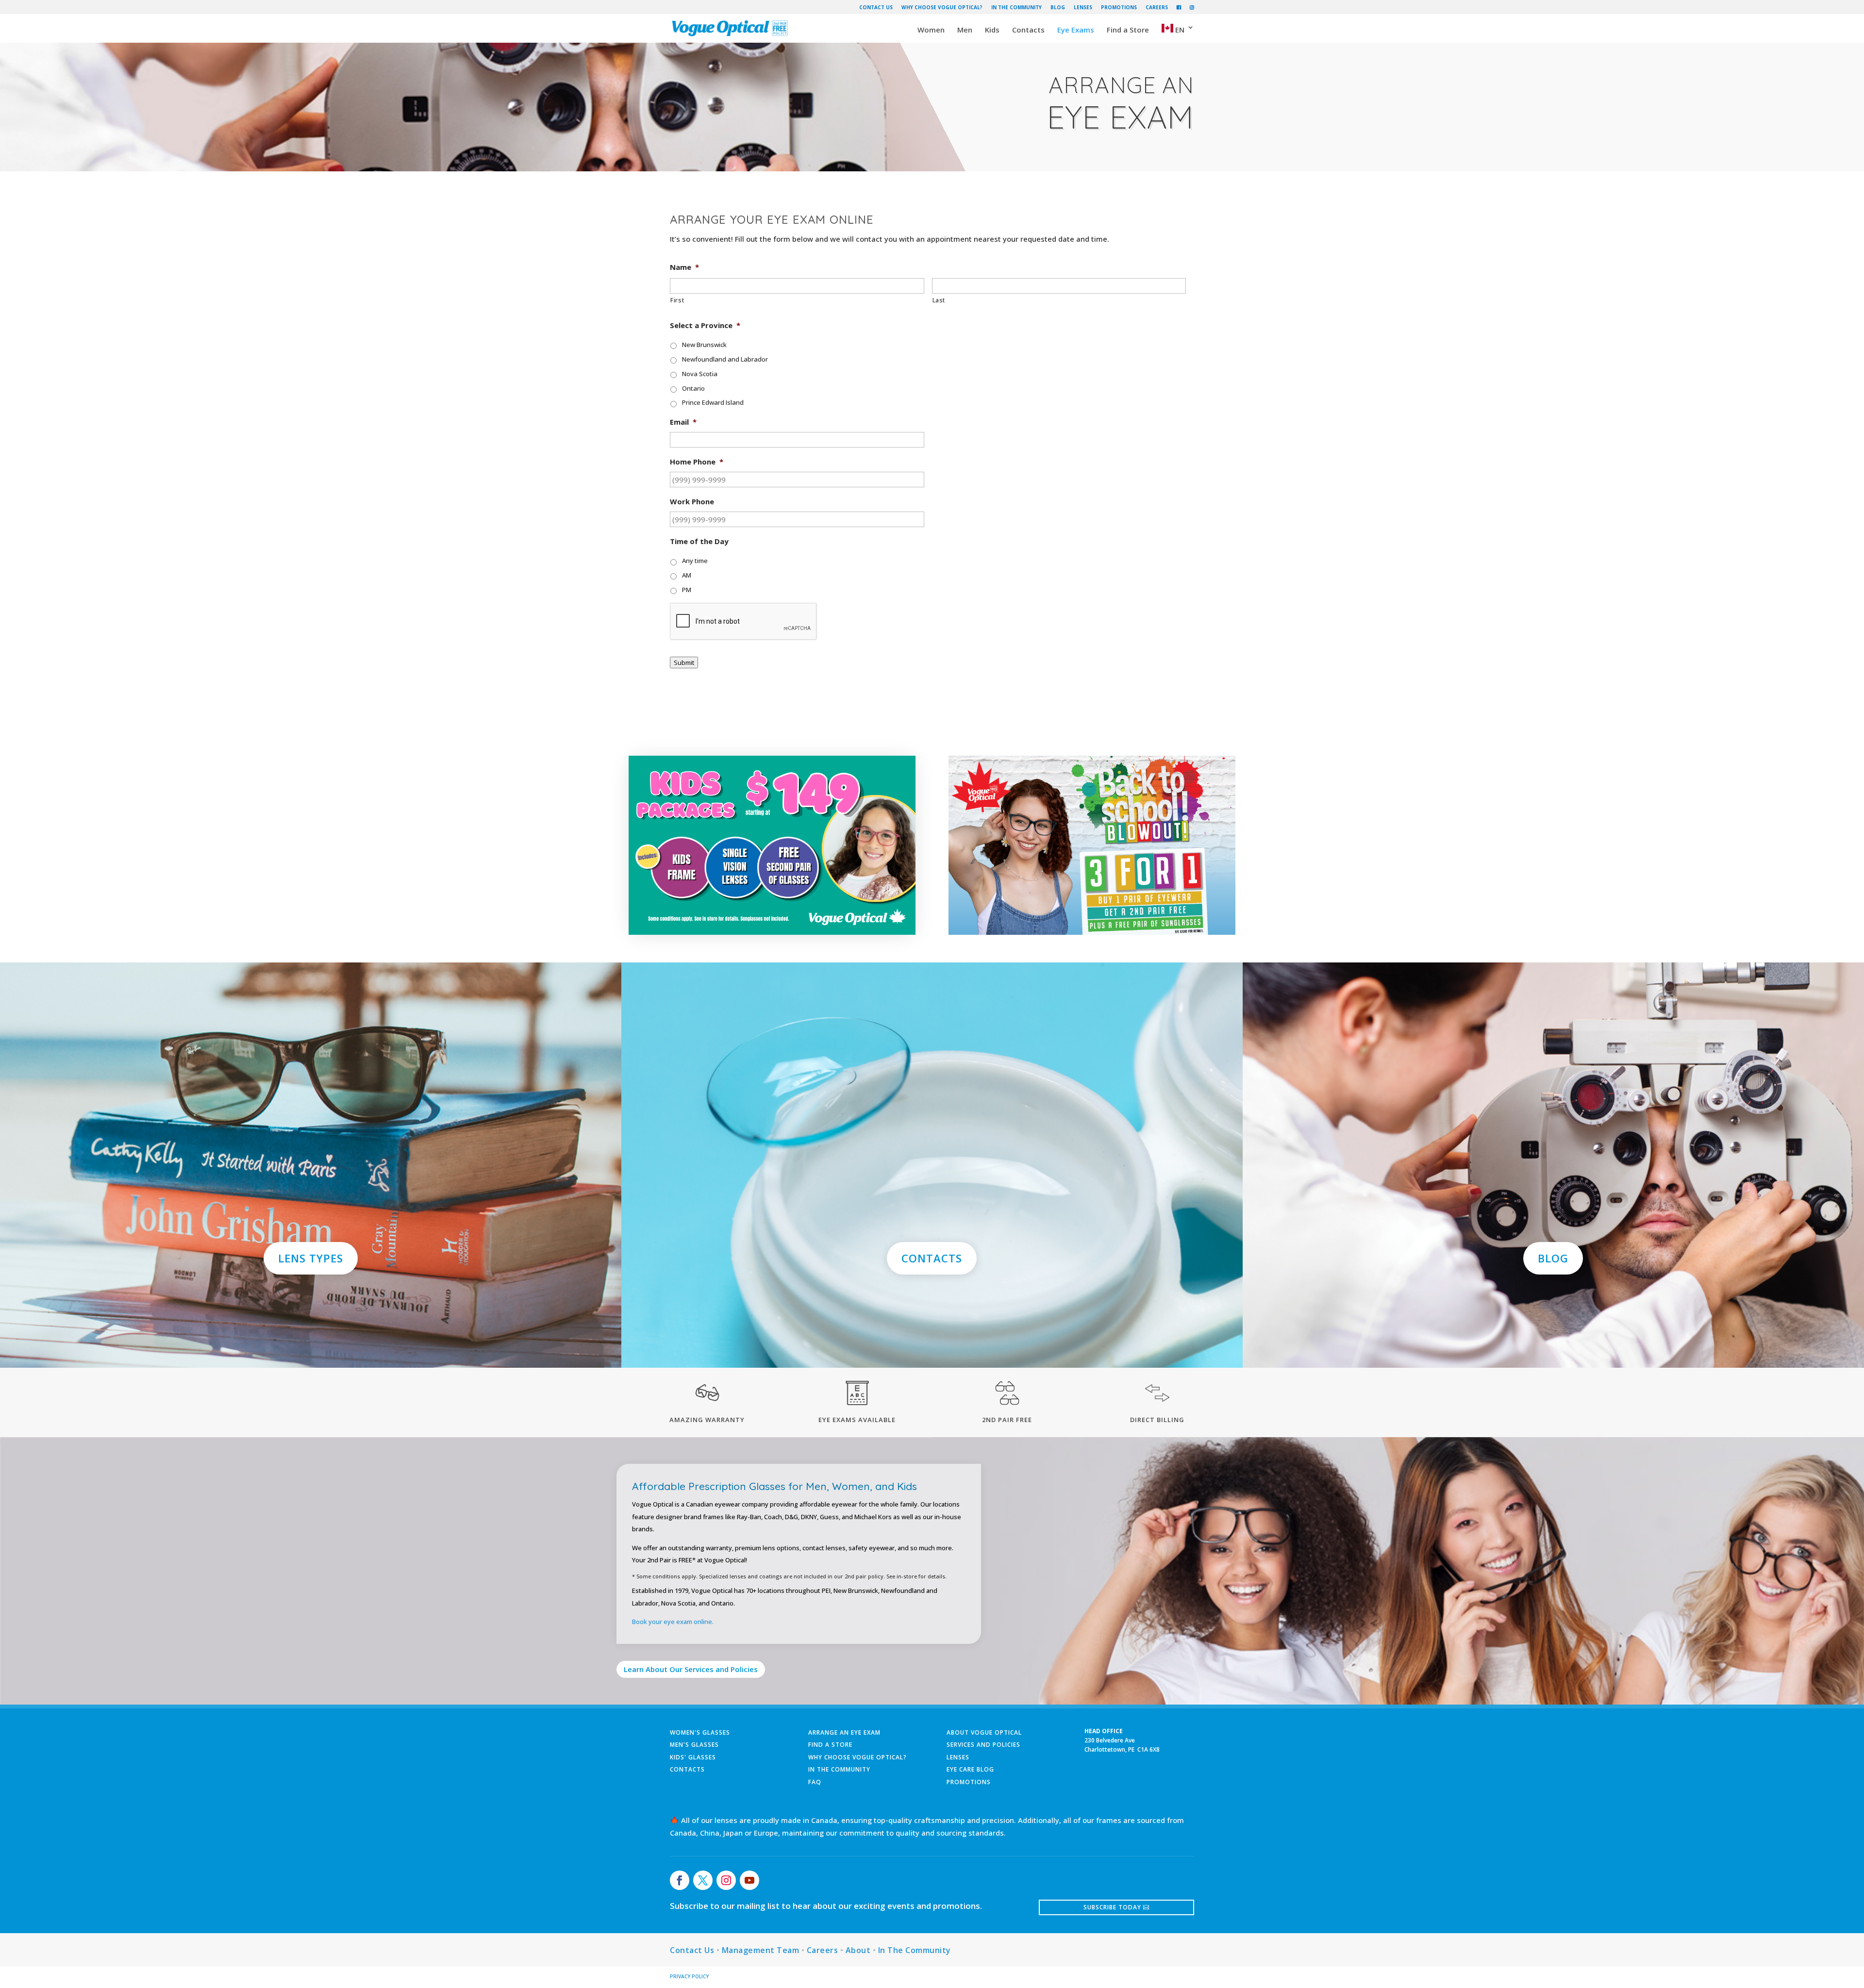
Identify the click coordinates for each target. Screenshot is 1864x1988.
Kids (992, 30)
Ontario (693, 388)
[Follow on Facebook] (680, 1880)
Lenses (1083, 8)
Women (931, 30)
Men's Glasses (694, 1745)
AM (687, 575)
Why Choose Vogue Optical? (942, 8)
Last (939, 300)
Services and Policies (983, 1745)
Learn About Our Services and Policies (691, 1669)
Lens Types (311, 1258)
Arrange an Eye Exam (844, 1732)
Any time (695, 561)
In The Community (1016, 8)
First (677, 300)
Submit (684, 663)
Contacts (1028, 30)
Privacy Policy (689, 1976)
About (858, 1950)
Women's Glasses (700, 1732)
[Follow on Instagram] (726, 1880)
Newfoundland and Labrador (725, 359)
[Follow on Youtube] (749, 1880)
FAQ (815, 1782)
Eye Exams (1076, 30)
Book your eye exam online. (673, 1622)
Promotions (1119, 8)
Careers (1157, 8)
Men (965, 30)
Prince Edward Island (713, 402)
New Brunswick (704, 345)
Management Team (761, 1950)
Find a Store (1128, 30)
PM (687, 590)
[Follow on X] (703, 1880)
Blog (1058, 8)
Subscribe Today (1112, 1907)
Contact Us (876, 8)
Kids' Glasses (693, 1757)
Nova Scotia (700, 374)
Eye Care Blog (970, 1769)
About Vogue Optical (984, 1732)
